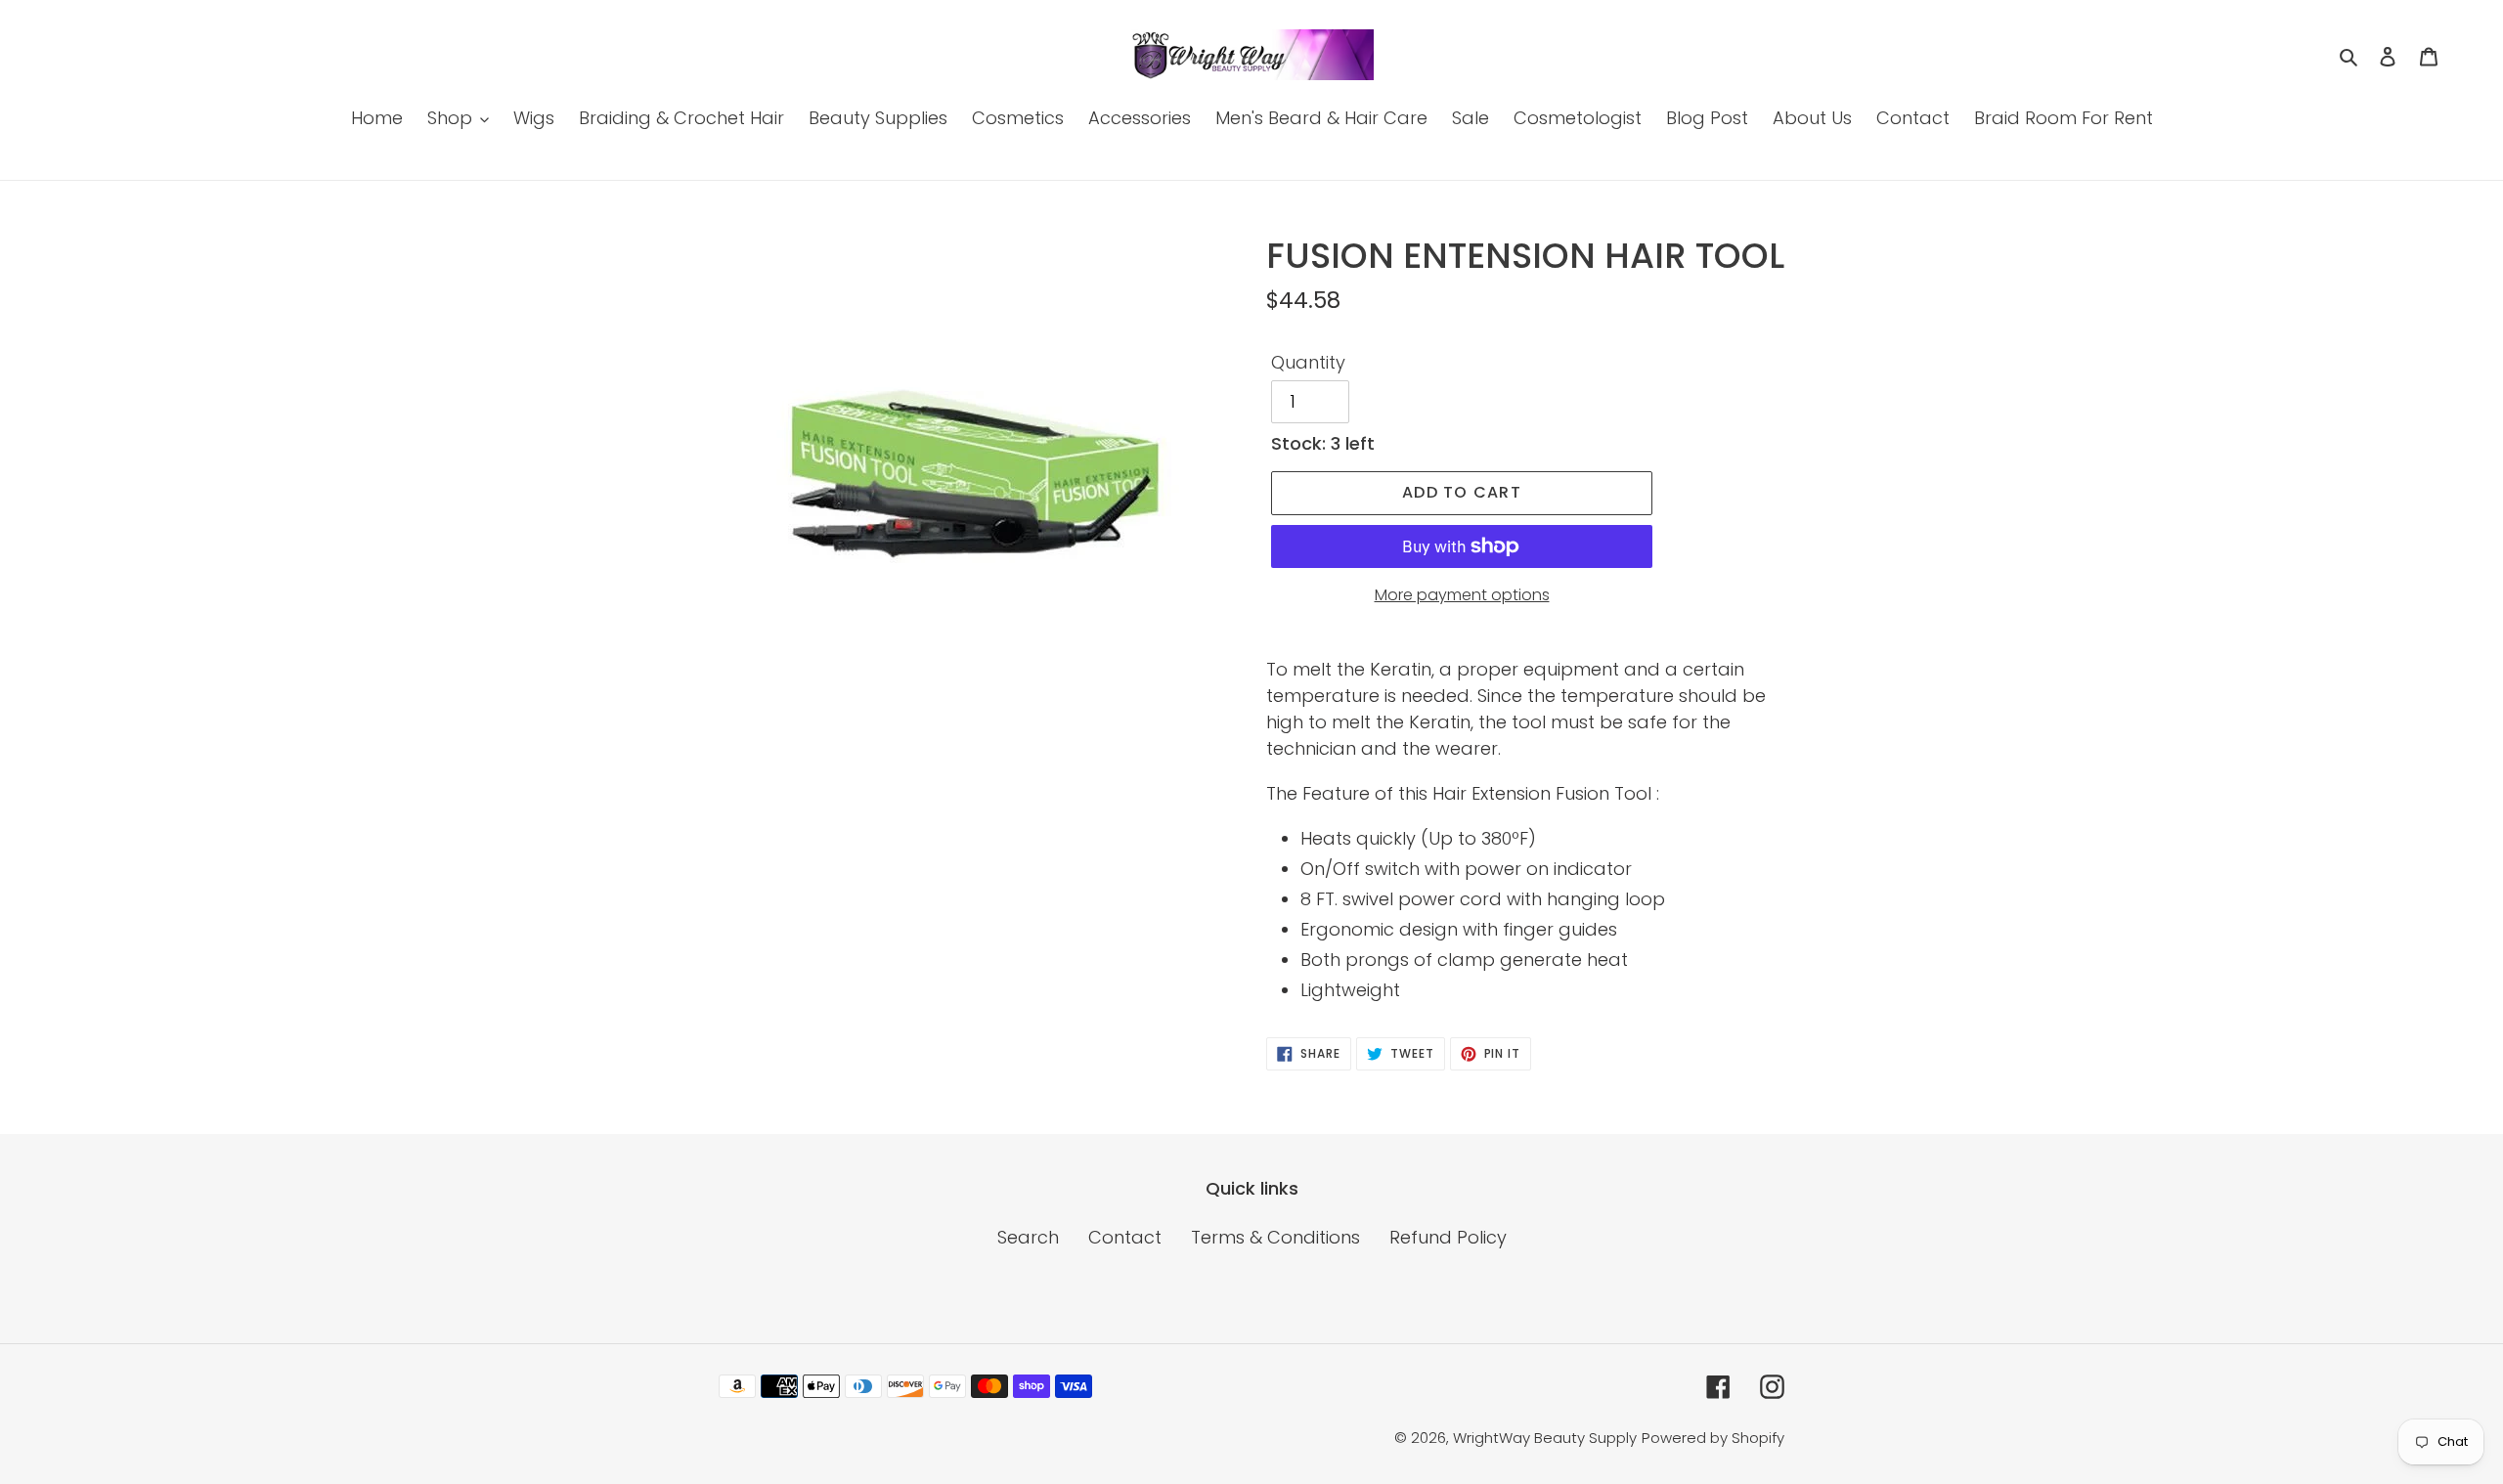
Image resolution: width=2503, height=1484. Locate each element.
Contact (1125, 1237)
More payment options (1462, 595)
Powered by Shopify (1713, 1438)
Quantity (1308, 362)
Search (1028, 1237)
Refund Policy (1448, 1237)
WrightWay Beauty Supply (1545, 1438)
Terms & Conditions (1275, 1237)
